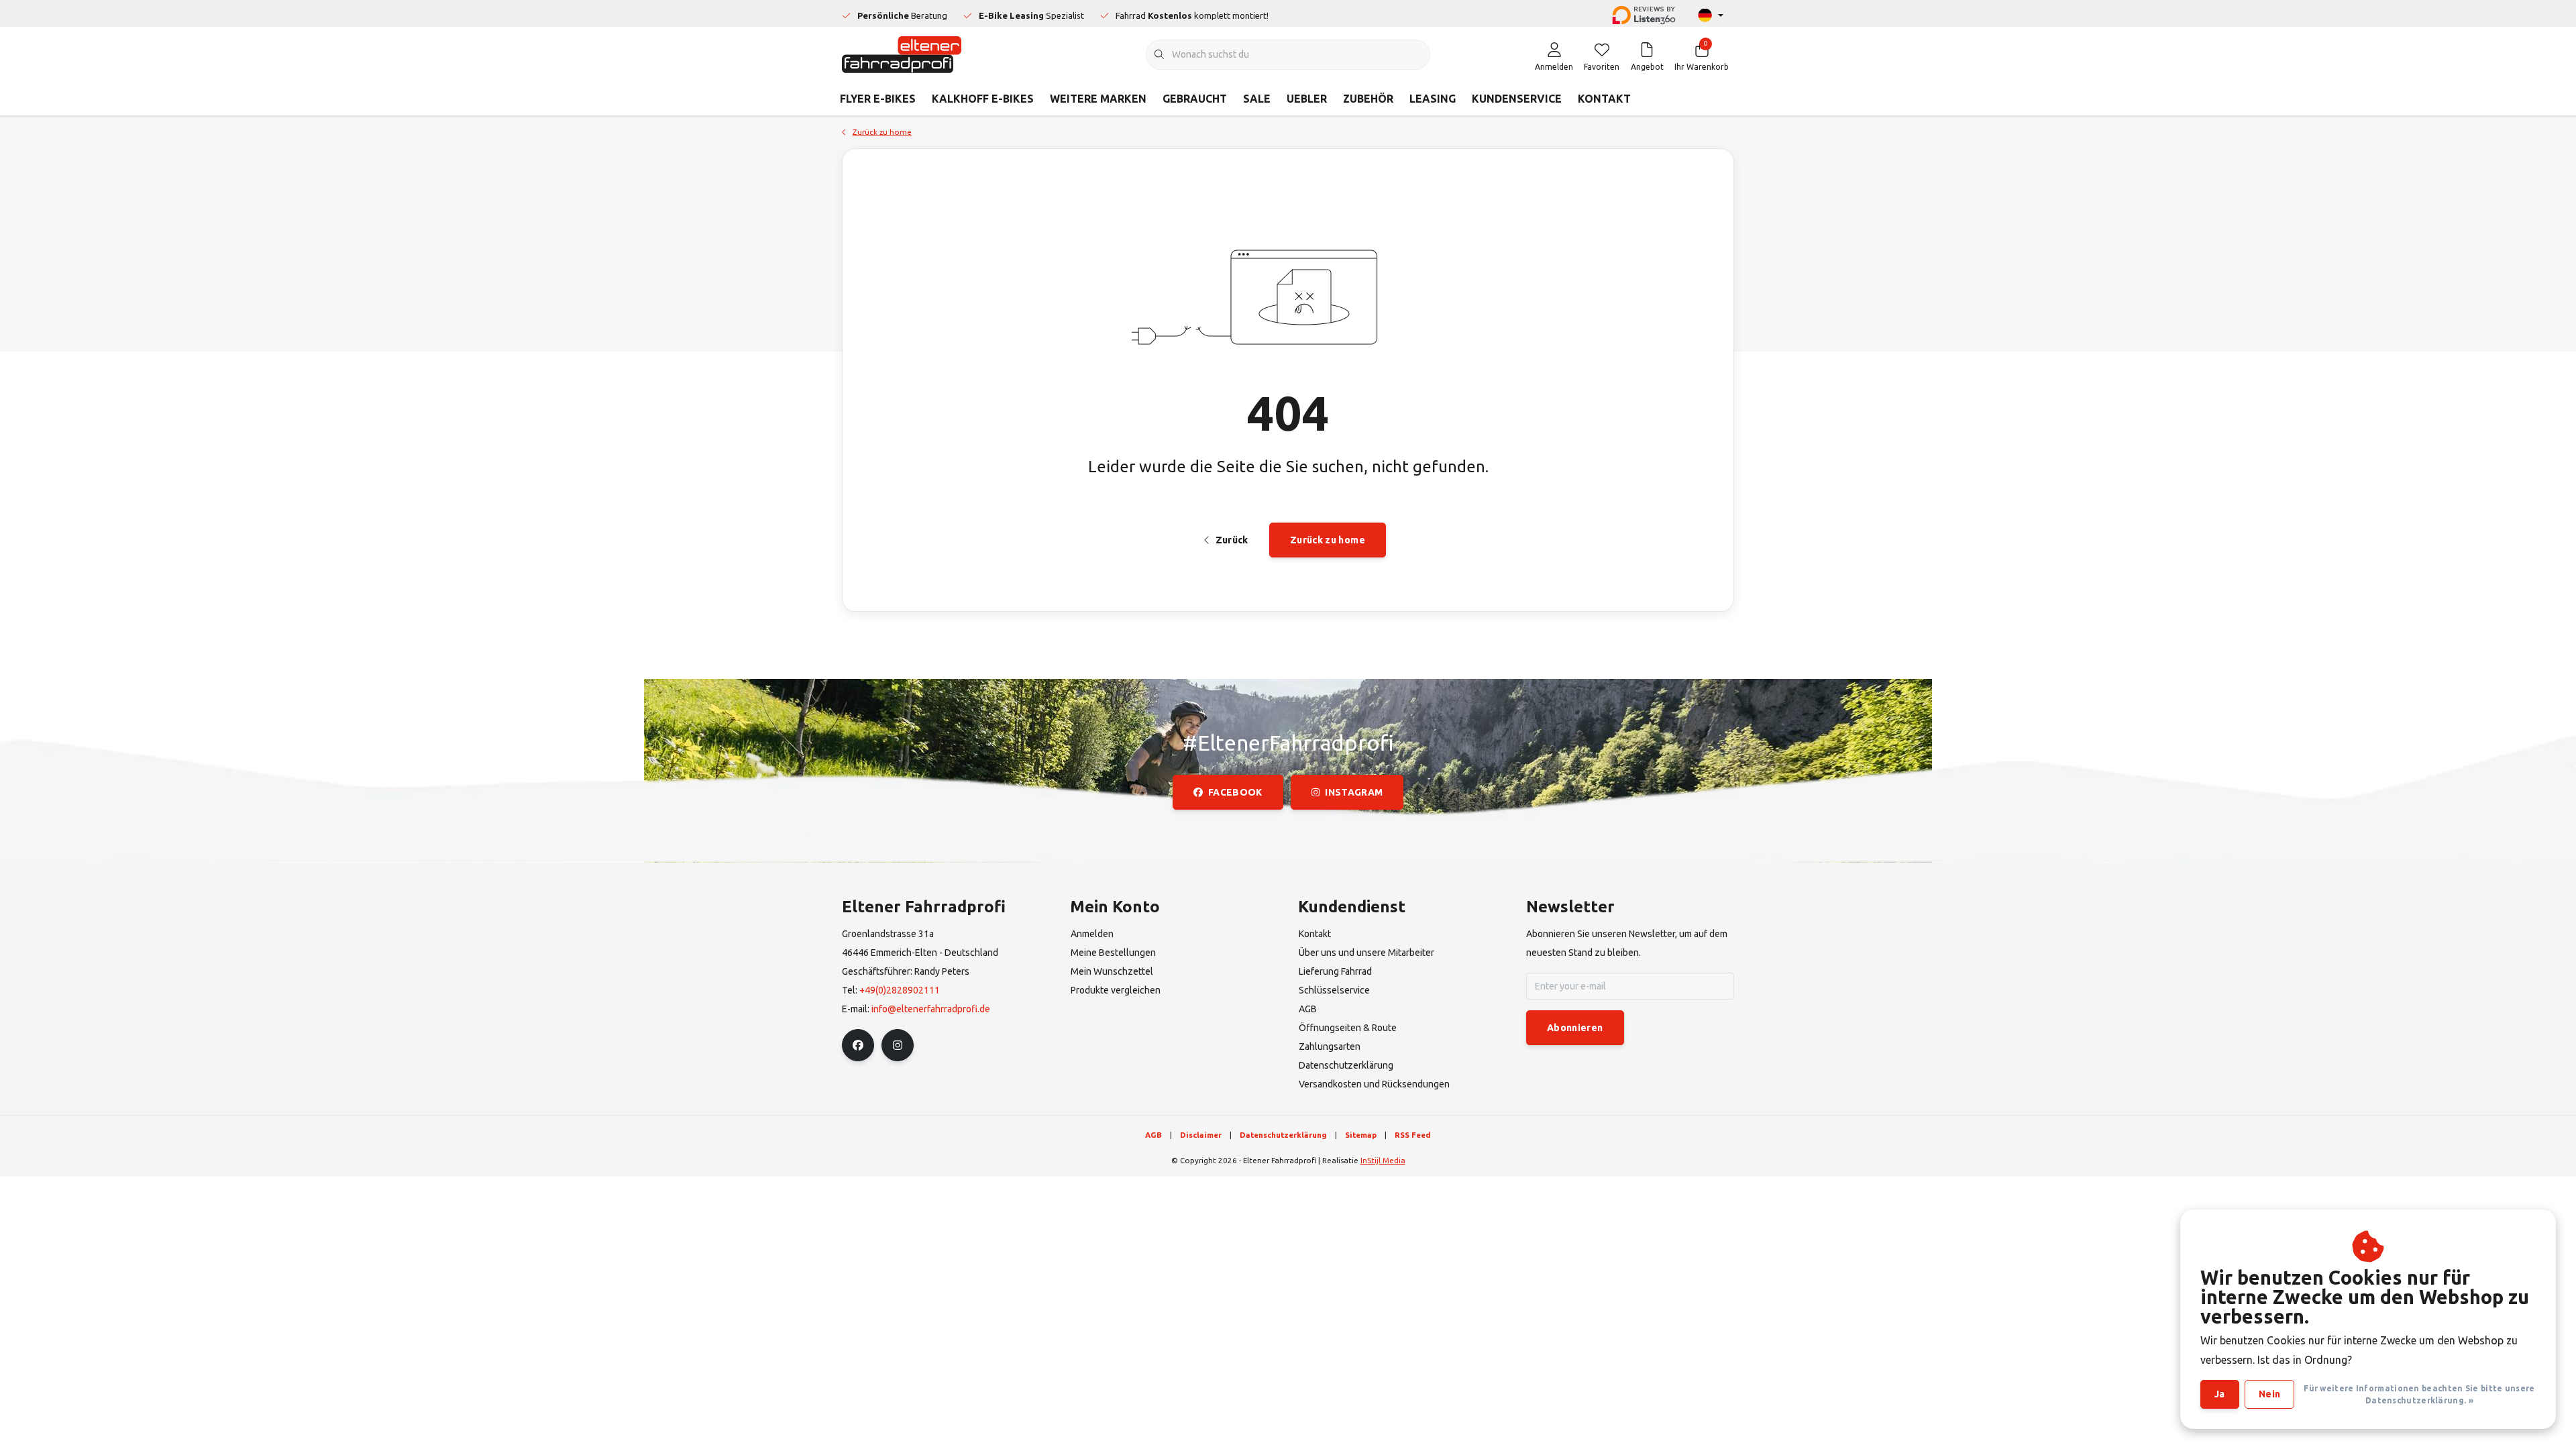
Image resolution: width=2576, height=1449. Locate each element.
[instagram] (898, 1045)
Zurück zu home (1328, 540)
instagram (1354, 792)
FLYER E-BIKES (878, 99)
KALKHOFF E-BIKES (983, 99)
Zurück (1231, 540)
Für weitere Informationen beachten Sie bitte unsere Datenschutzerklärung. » (2419, 1394)
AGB (1153, 1135)
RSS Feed (1413, 1135)
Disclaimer (1201, 1135)
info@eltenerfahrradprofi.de (931, 1009)
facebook (1235, 792)
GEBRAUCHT (1195, 99)
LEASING (1433, 99)
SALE (1257, 99)
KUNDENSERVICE (1517, 99)
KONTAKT (1604, 99)
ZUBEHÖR (1368, 99)
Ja (2220, 1394)
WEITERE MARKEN (1098, 99)
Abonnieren (1575, 1028)
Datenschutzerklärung (1283, 1135)
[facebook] (858, 1045)
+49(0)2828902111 (900, 990)
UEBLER (1307, 99)
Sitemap (1361, 1135)
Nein (2269, 1394)
